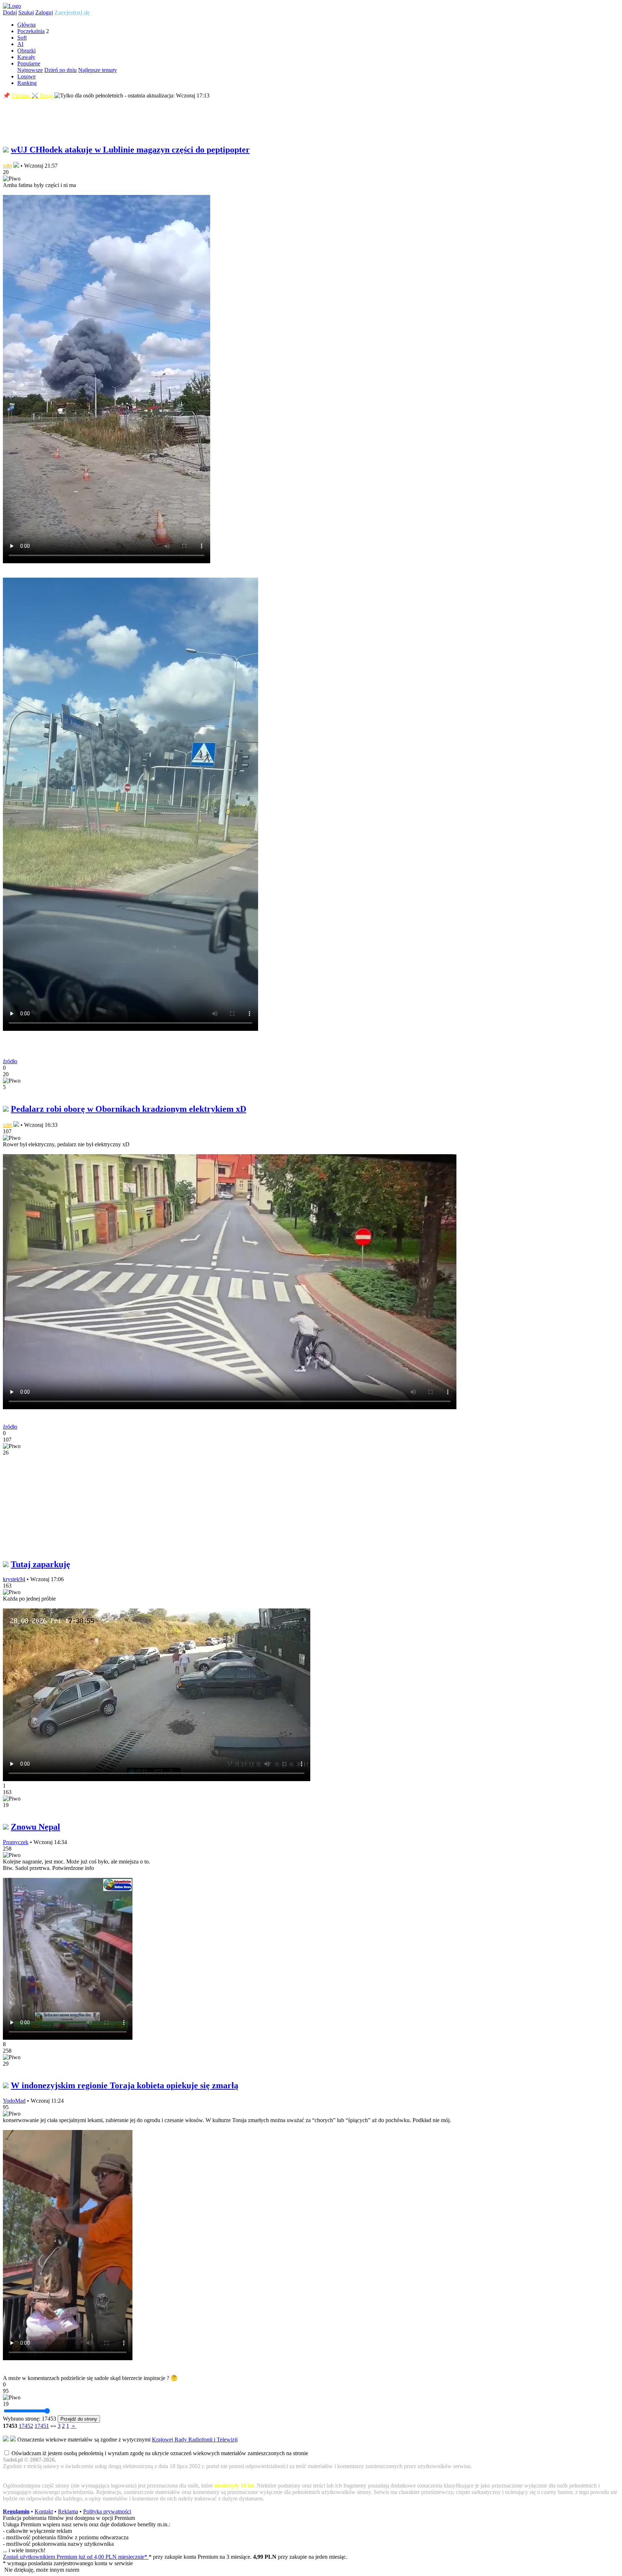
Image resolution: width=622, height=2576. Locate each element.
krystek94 (14, 1579)
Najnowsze (30, 70)
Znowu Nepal (35, 1827)
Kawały (26, 57)
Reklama (68, 2511)
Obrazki (26, 51)
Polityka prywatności (107, 2511)
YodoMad (14, 2101)
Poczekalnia (31, 31)
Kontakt (44, 2511)
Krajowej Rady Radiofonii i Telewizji (195, 2440)
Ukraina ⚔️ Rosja (32, 95)
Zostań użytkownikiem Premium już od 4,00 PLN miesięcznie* (76, 2557)
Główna (26, 25)
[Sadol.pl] (12, 6)
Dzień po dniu (60, 70)
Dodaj (10, 12)
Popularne (29, 63)
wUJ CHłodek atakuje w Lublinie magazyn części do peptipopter (130, 150)
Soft (22, 38)
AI (20, 44)
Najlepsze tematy (98, 70)
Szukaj (26, 12)
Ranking (27, 83)
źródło (10, 1061)
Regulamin (16, 2511)
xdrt (7, 166)
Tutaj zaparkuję (40, 1564)
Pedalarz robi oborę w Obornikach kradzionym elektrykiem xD (129, 1109)
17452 (26, 2426)
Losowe (26, 76)
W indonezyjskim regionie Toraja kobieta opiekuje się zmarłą (125, 2085)
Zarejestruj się (72, 12)
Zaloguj (44, 12)
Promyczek (16, 1842)
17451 (42, 2426)
